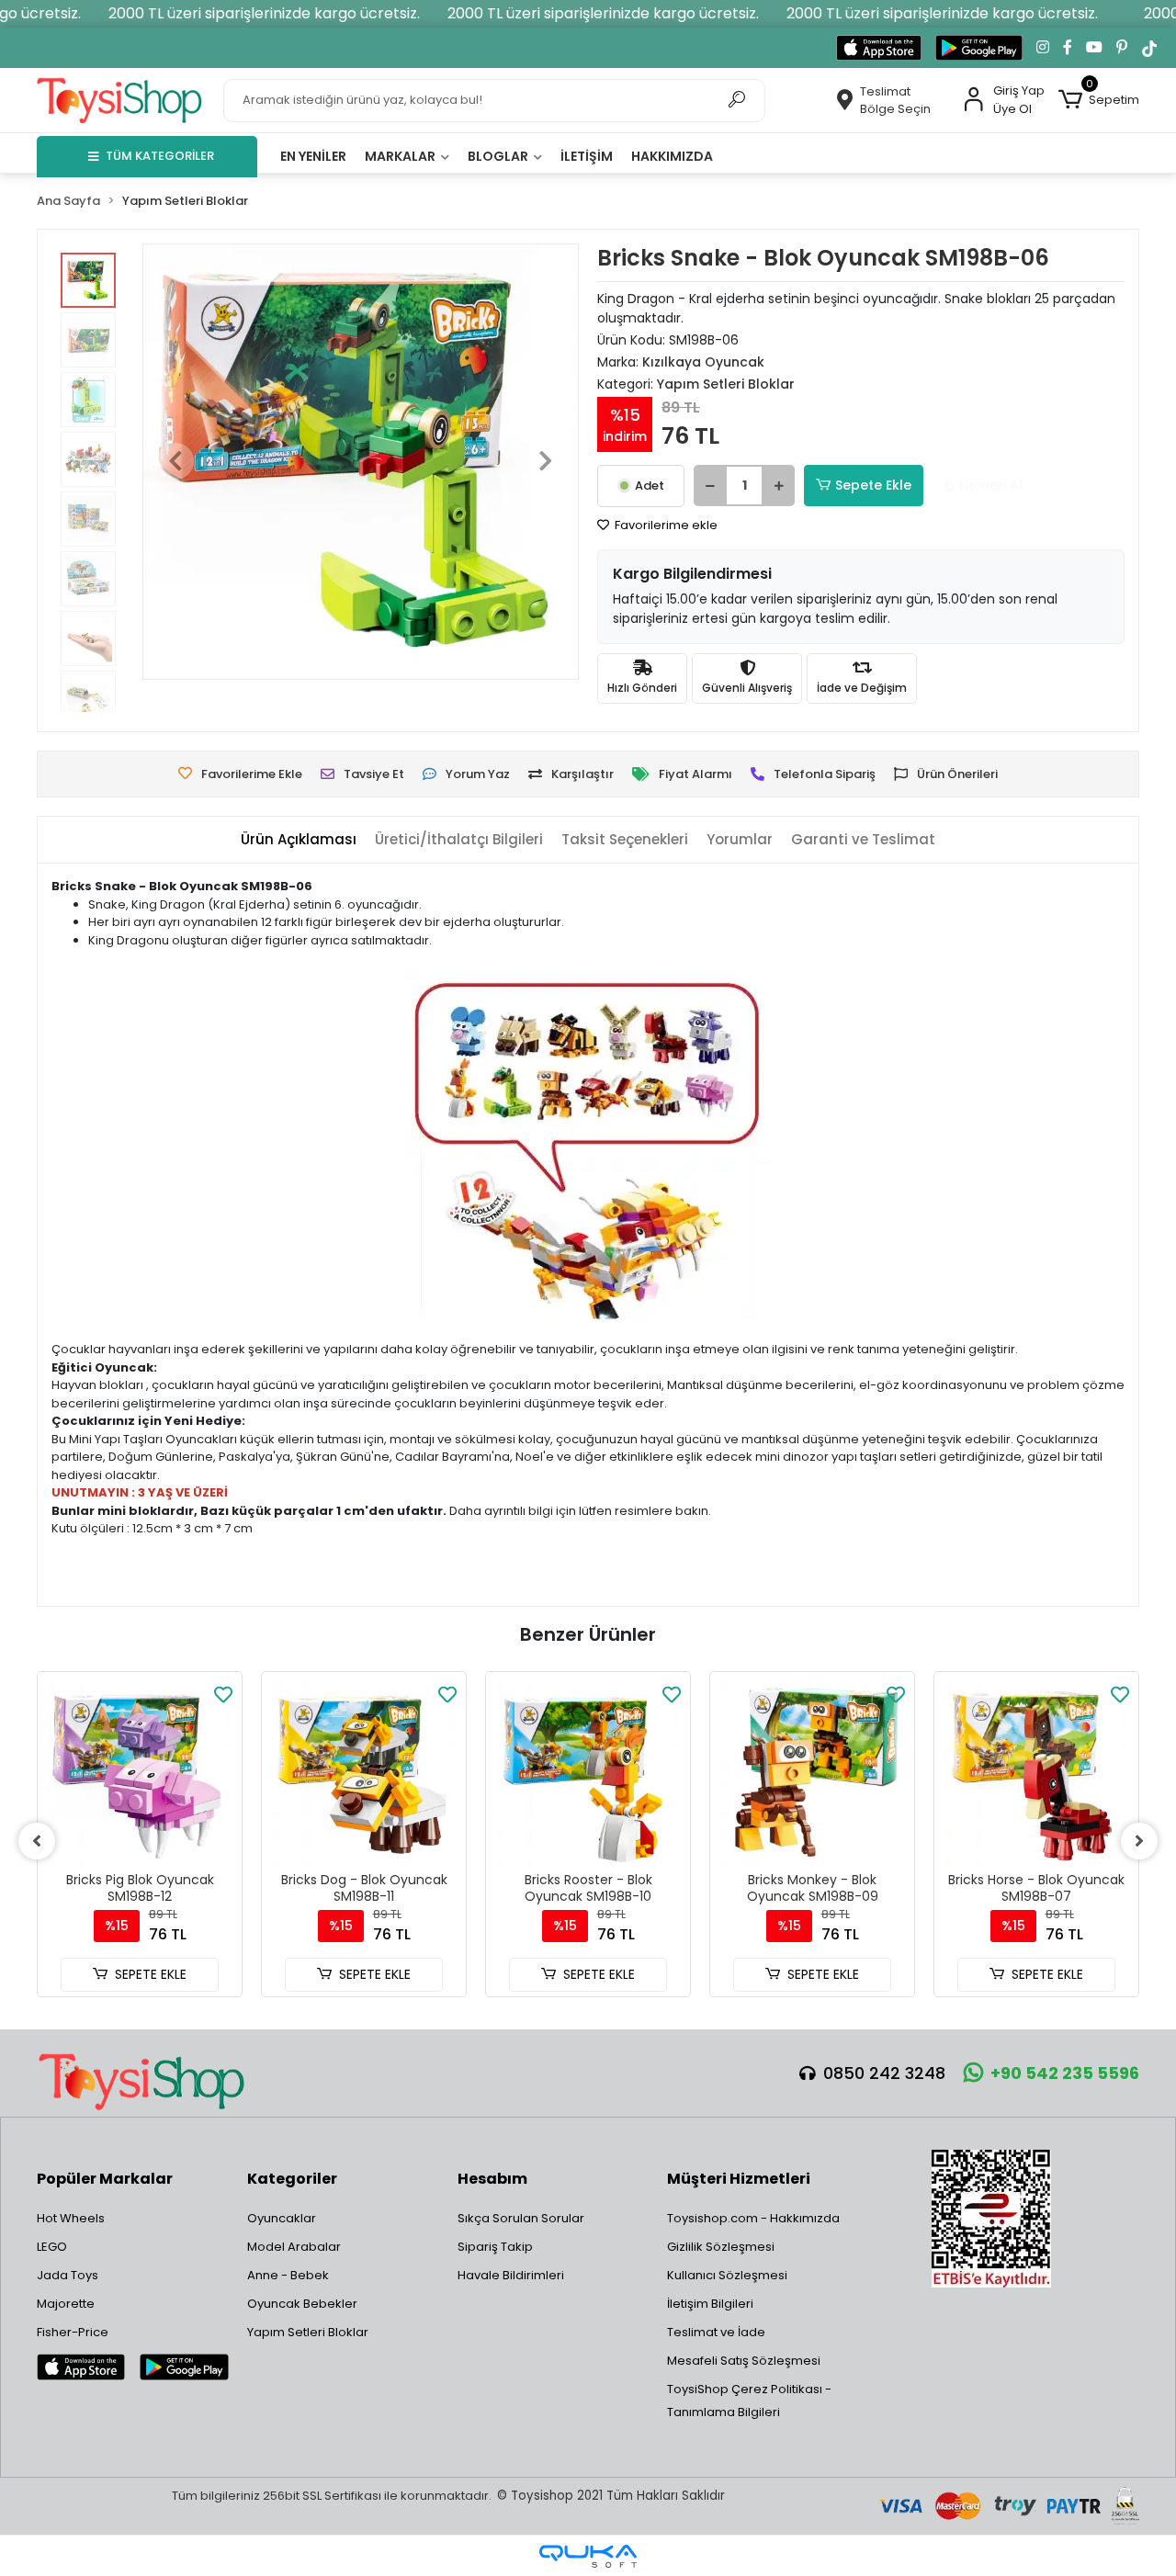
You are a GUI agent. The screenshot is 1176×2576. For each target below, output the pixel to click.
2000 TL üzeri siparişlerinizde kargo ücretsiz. (264, 13)
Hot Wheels (71, 2218)
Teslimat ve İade (716, 2332)
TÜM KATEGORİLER (160, 156)
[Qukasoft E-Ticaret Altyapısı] (588, 2556)
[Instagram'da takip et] (1043, 48)
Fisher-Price (73, 2332)
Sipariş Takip (495, 2247)
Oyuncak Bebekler (302, 2304)
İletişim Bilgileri (710, 2304)
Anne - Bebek (288, 2275)
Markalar (401, 156)
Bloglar (499, 156)
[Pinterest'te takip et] (1122, 48)
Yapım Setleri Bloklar (308, 2332)
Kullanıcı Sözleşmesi (727, 2275)
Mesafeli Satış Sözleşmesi (744, 2361)
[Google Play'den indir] (979, 48)
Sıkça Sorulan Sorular (521, 2218)
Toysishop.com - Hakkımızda (753, 2218)
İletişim (587, 156)
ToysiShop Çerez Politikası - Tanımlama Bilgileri (749, 2401)
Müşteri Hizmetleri (739, 2179)
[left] (37, 1841)
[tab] (299, 840)
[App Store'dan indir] (879, 48)
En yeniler (313, 156)
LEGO (52, 2247)
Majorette (66, 2304)
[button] (1099, 100)
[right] (1139, 1841)
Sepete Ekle (873, 485)
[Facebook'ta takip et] (1068, 48)
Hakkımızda (672, 156)
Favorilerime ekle (665, 525)
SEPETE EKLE (151, 1974)
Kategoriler (292, 2179)
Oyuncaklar (282, 2218)
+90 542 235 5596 (1065, 2073)
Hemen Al (991, 485)
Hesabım (492, 2179)
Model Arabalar (294, 2247)
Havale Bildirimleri (511, 2275)
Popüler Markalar (105, 2179)
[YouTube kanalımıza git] (1094, 48)
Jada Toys (68, 2275)
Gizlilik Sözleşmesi (721, 2247)
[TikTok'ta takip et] (1149, 48)
